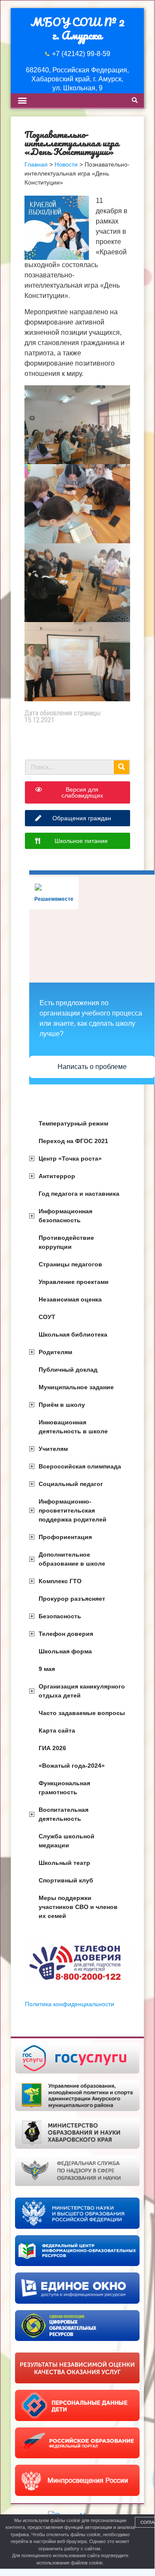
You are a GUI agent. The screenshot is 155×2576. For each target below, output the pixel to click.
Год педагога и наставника (79, 1194)
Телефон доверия (66, 1634)
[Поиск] (122, 767)
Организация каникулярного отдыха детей (82, 1691)
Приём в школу (62, 1405)
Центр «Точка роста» (70, 1158)
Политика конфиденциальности (70, 2004)
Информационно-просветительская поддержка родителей (73, 1510)
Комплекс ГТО (60, 1581)
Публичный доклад (68, 1370)
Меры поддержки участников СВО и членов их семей (78, 1907)
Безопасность (60, 1616)
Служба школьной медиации (67, 1841)
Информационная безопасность (65, 1216)
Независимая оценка (70, 1299)
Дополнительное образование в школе (72, 1559)
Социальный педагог (71, 1484)
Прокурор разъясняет (72, 1599)
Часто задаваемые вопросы (82, 1713)
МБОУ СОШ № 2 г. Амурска (77, 28)
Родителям (55, 1352)
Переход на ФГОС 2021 (73, 1141)
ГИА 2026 (52, 1748)
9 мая (47, 1669)
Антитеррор (57, 1176)
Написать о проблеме (92, 1067)
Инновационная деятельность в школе (73, 1427)
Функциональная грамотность (64, 1788)
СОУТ (47, 1317)
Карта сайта (57, 1730)
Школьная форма (65, 1651)
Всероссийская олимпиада (80, 1466)
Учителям (53, 1449)
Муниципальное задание (76, 1387)
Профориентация (65, 1537)
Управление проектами (74, 1282)
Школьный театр (64, 1863)
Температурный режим (73, 1123)
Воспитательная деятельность (64, 1814)
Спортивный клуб (66, 1880)
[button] (22, 100)
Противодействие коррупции (66, 1242)
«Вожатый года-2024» (72, 1766)
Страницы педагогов (70, 1264)
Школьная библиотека (73, 1334)
